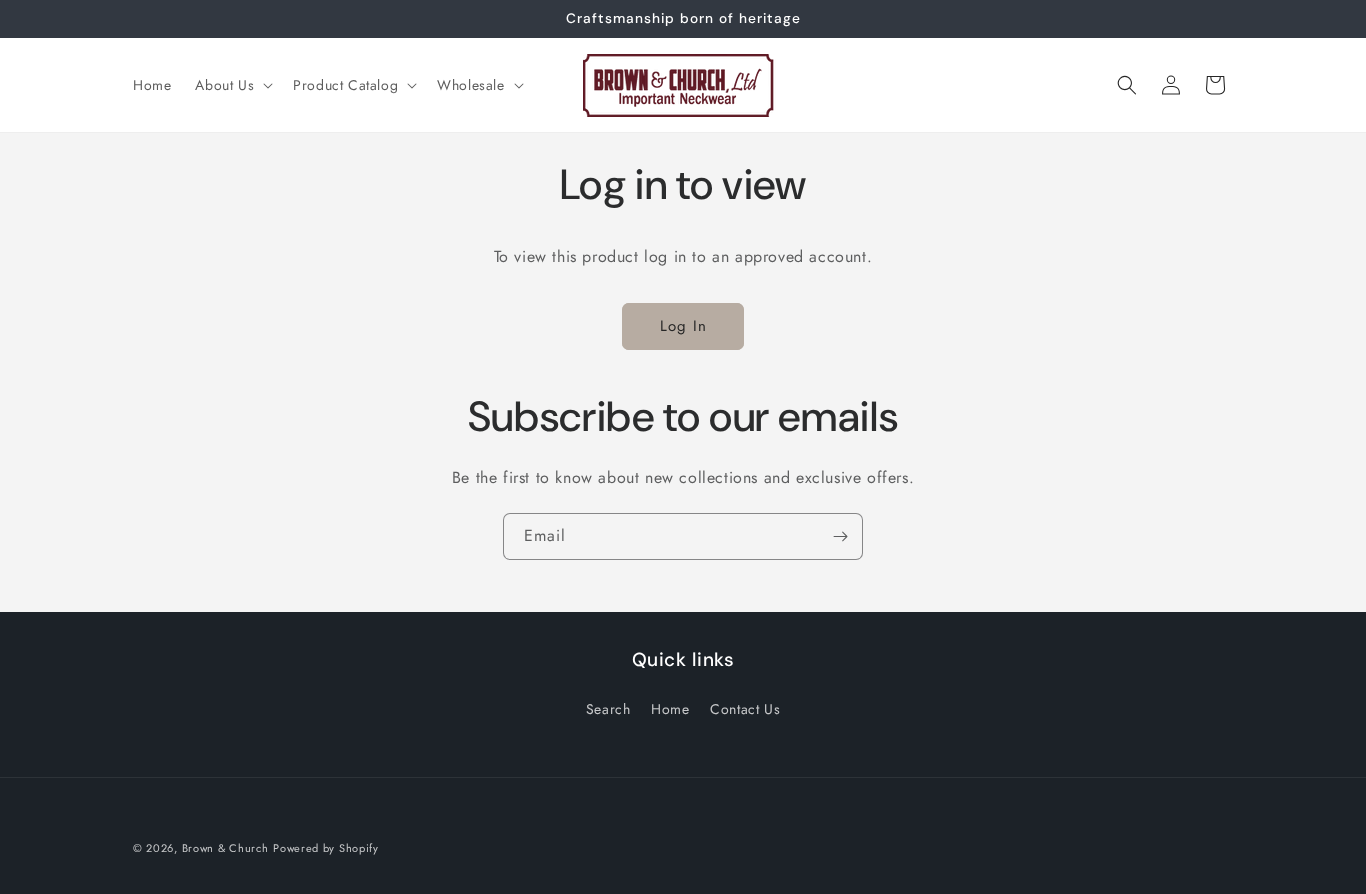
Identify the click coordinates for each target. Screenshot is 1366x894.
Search (608, 709)
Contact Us (745, 709)
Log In (683, 326)
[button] (232, 85)
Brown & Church (225, 848)
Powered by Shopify (326, 848)
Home (670, 709)
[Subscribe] (840, 536)
